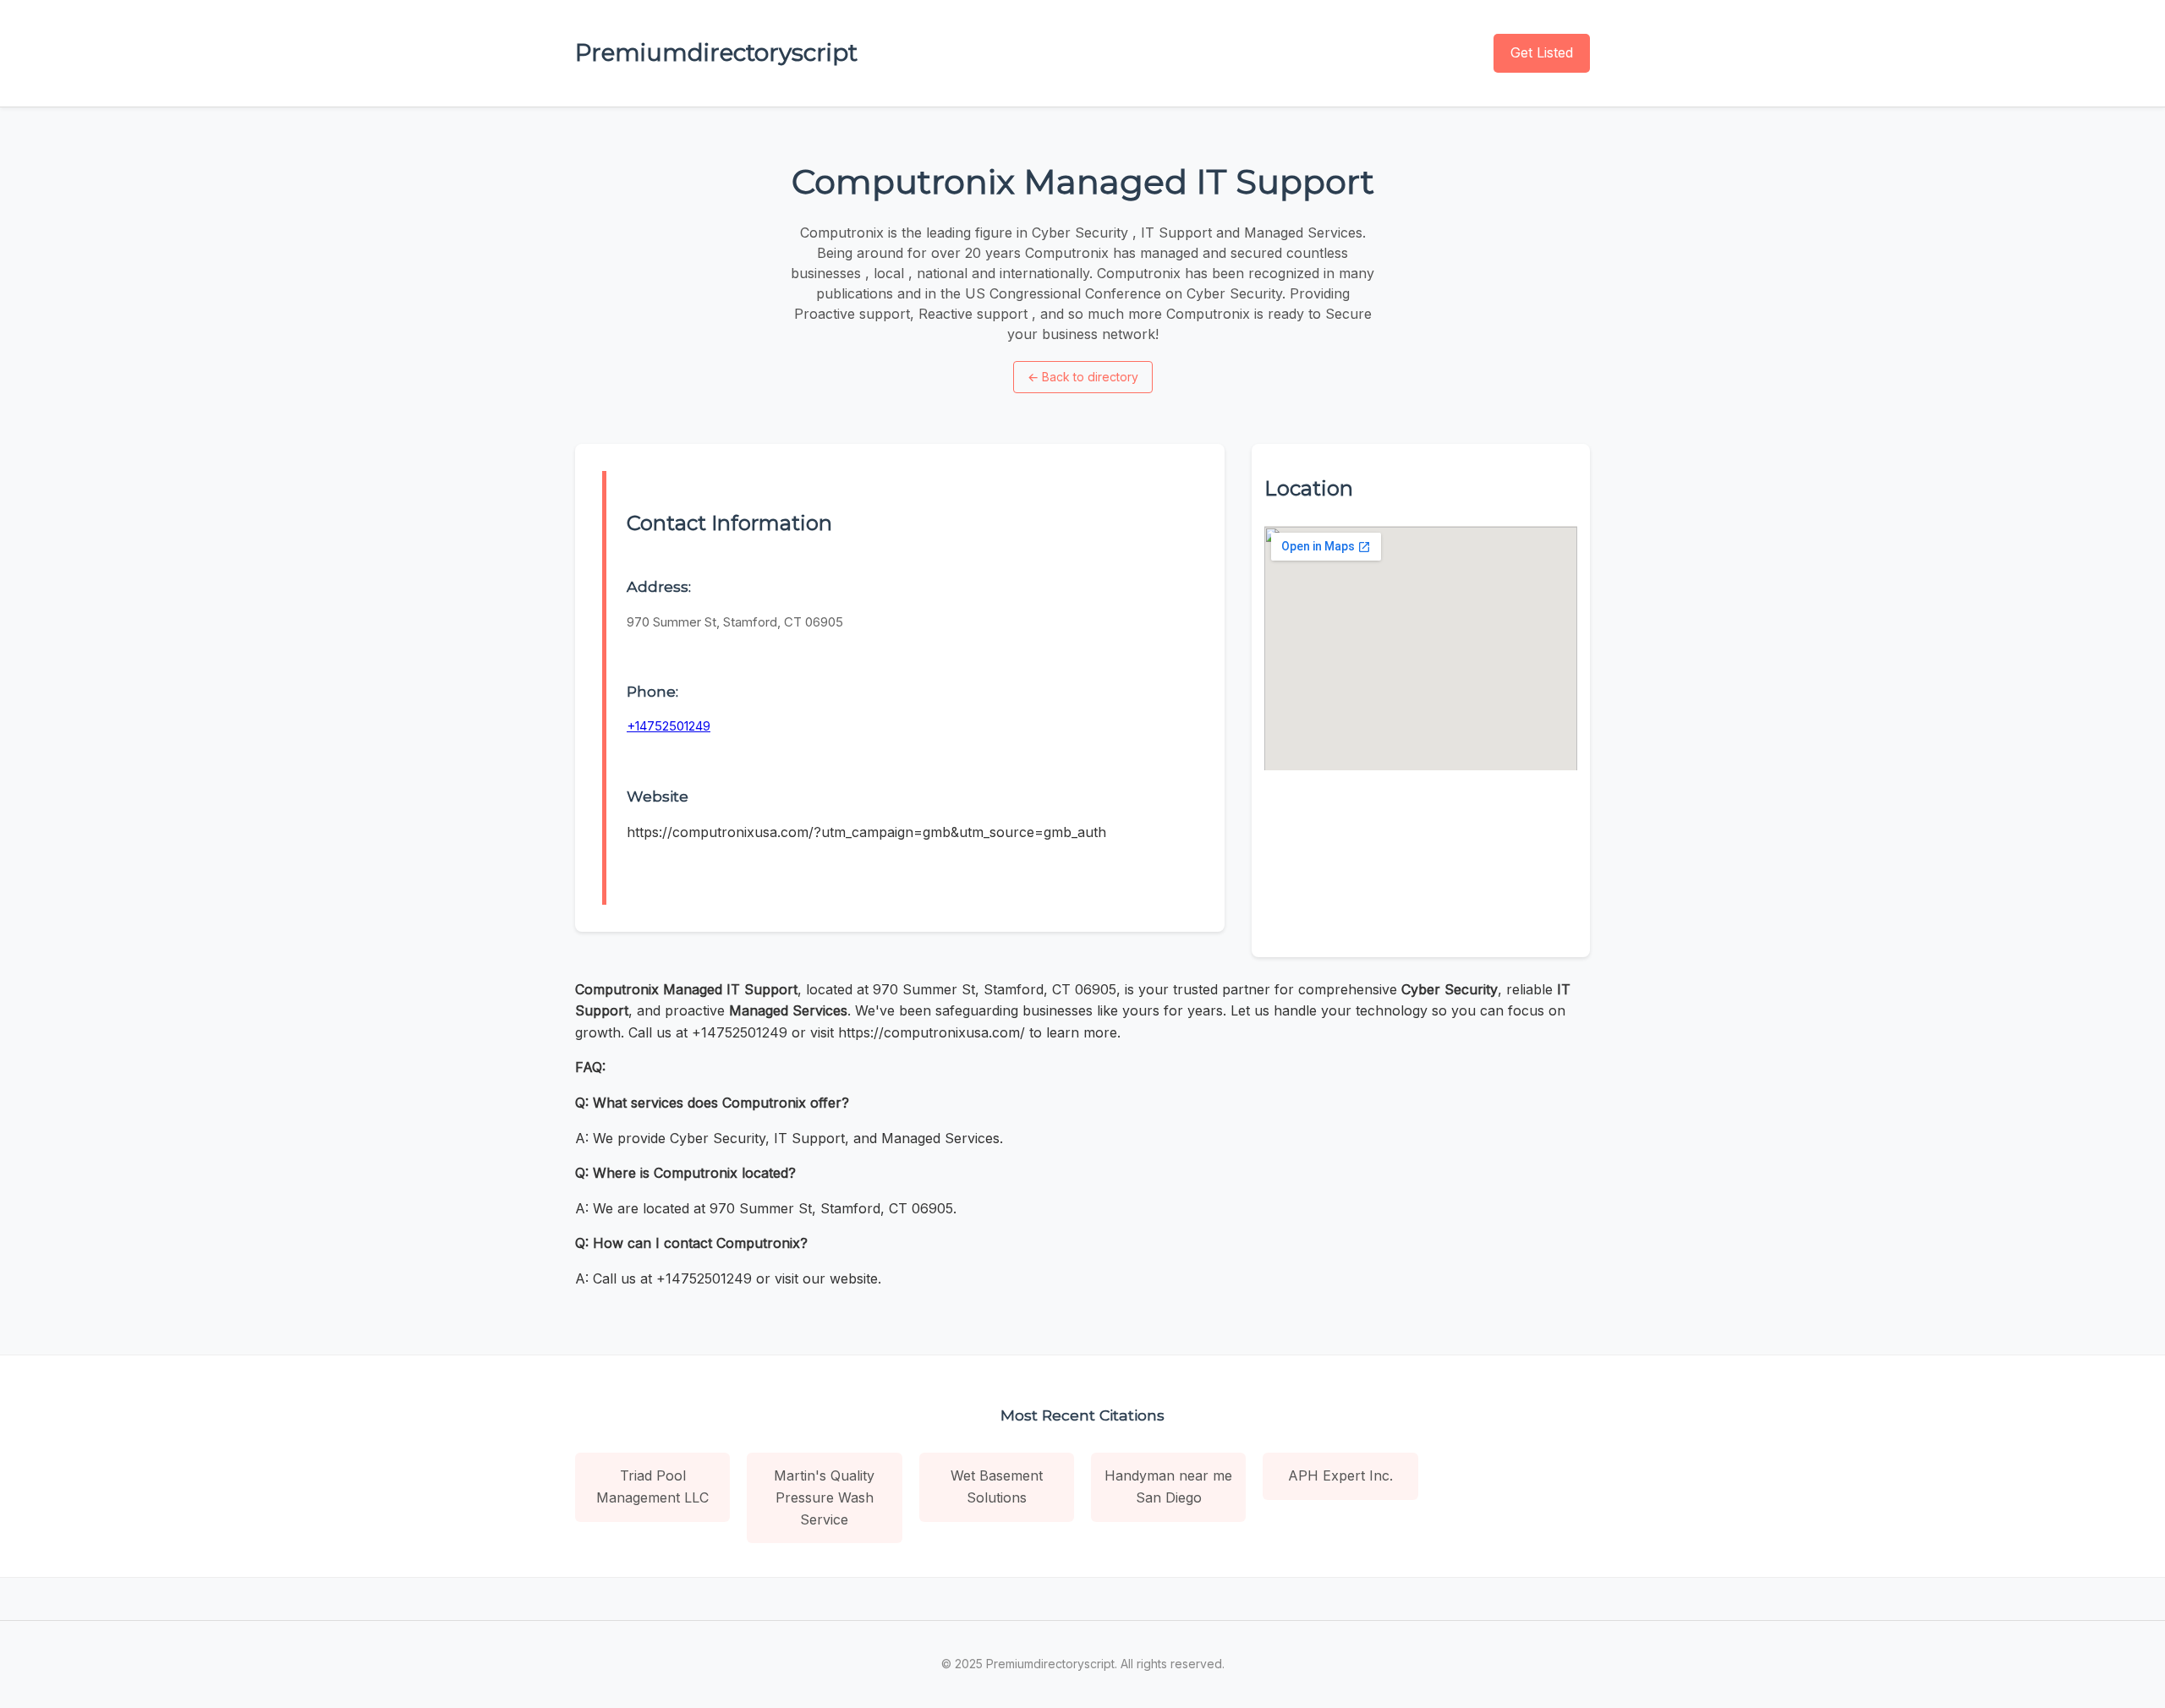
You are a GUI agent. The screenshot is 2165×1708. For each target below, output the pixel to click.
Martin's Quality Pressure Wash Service (824, 1497)
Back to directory (1083, 377)
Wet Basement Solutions (997, 1486)
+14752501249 (669, 726)
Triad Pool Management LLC (652, 1486)
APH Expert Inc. (1340, 1475)
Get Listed (1542, 52)
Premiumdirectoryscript (716, 52)
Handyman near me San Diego (1168, 1486)
